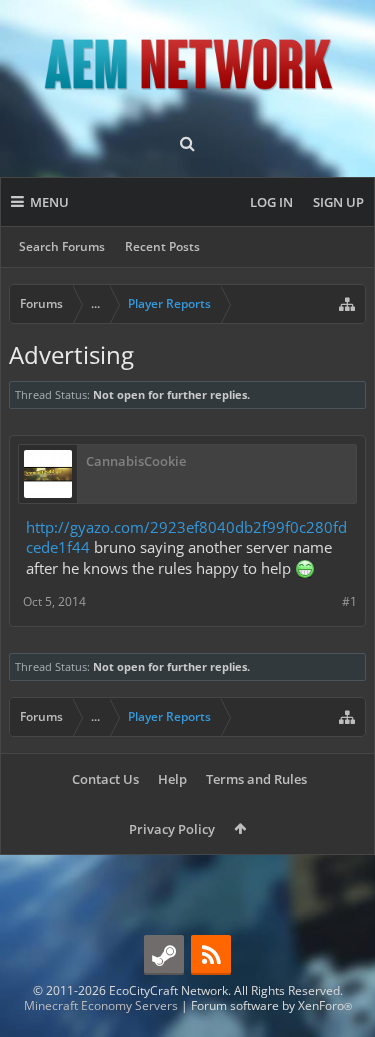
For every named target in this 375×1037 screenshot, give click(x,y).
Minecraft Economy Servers (101, 1005)
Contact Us (105, 779)
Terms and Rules (256, 779)
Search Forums (62, 246)
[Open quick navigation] (347, 304)
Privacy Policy (172, 829)
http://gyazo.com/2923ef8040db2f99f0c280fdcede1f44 (186, 537)
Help (172, 779)
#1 (349, 601)
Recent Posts (162, 246)
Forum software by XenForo (271, 1005)
